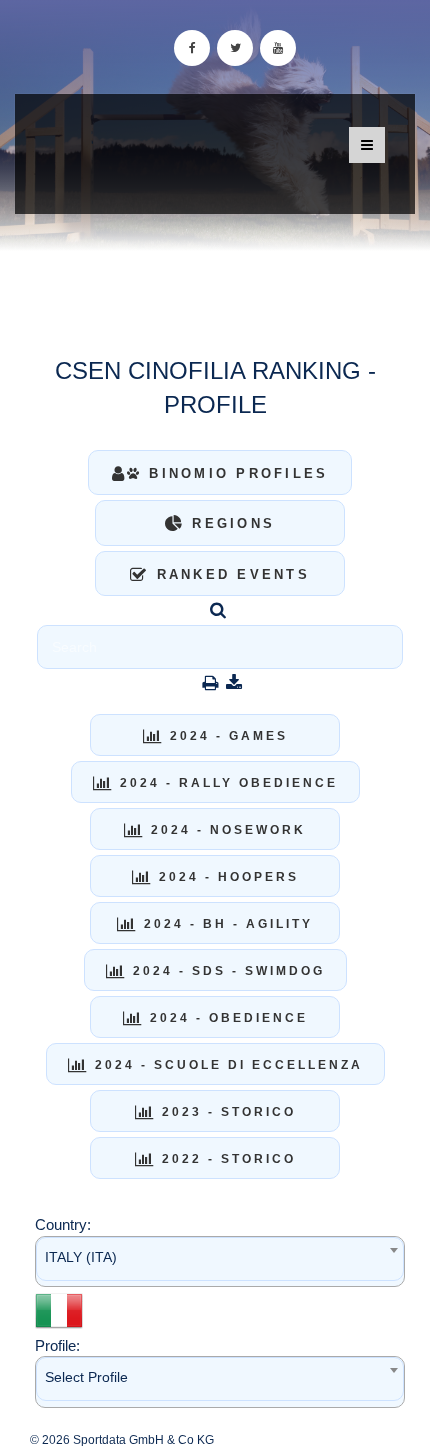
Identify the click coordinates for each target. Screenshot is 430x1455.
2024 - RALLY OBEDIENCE (226, 783)
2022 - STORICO (226, 1159)
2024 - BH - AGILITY (225, 924)
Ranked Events (229, 574)
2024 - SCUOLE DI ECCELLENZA (226, 1065)
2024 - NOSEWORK (225, 830)
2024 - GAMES (226, 736)
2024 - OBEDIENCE (226, 1018)
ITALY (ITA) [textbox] (81, 1257)
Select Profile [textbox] (86, 1377)
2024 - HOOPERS (226, 877)
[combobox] (220, 1261)
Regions (230, 523)
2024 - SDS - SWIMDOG (226, 971)
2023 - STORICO (226, 1112)
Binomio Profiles (235, 473)
